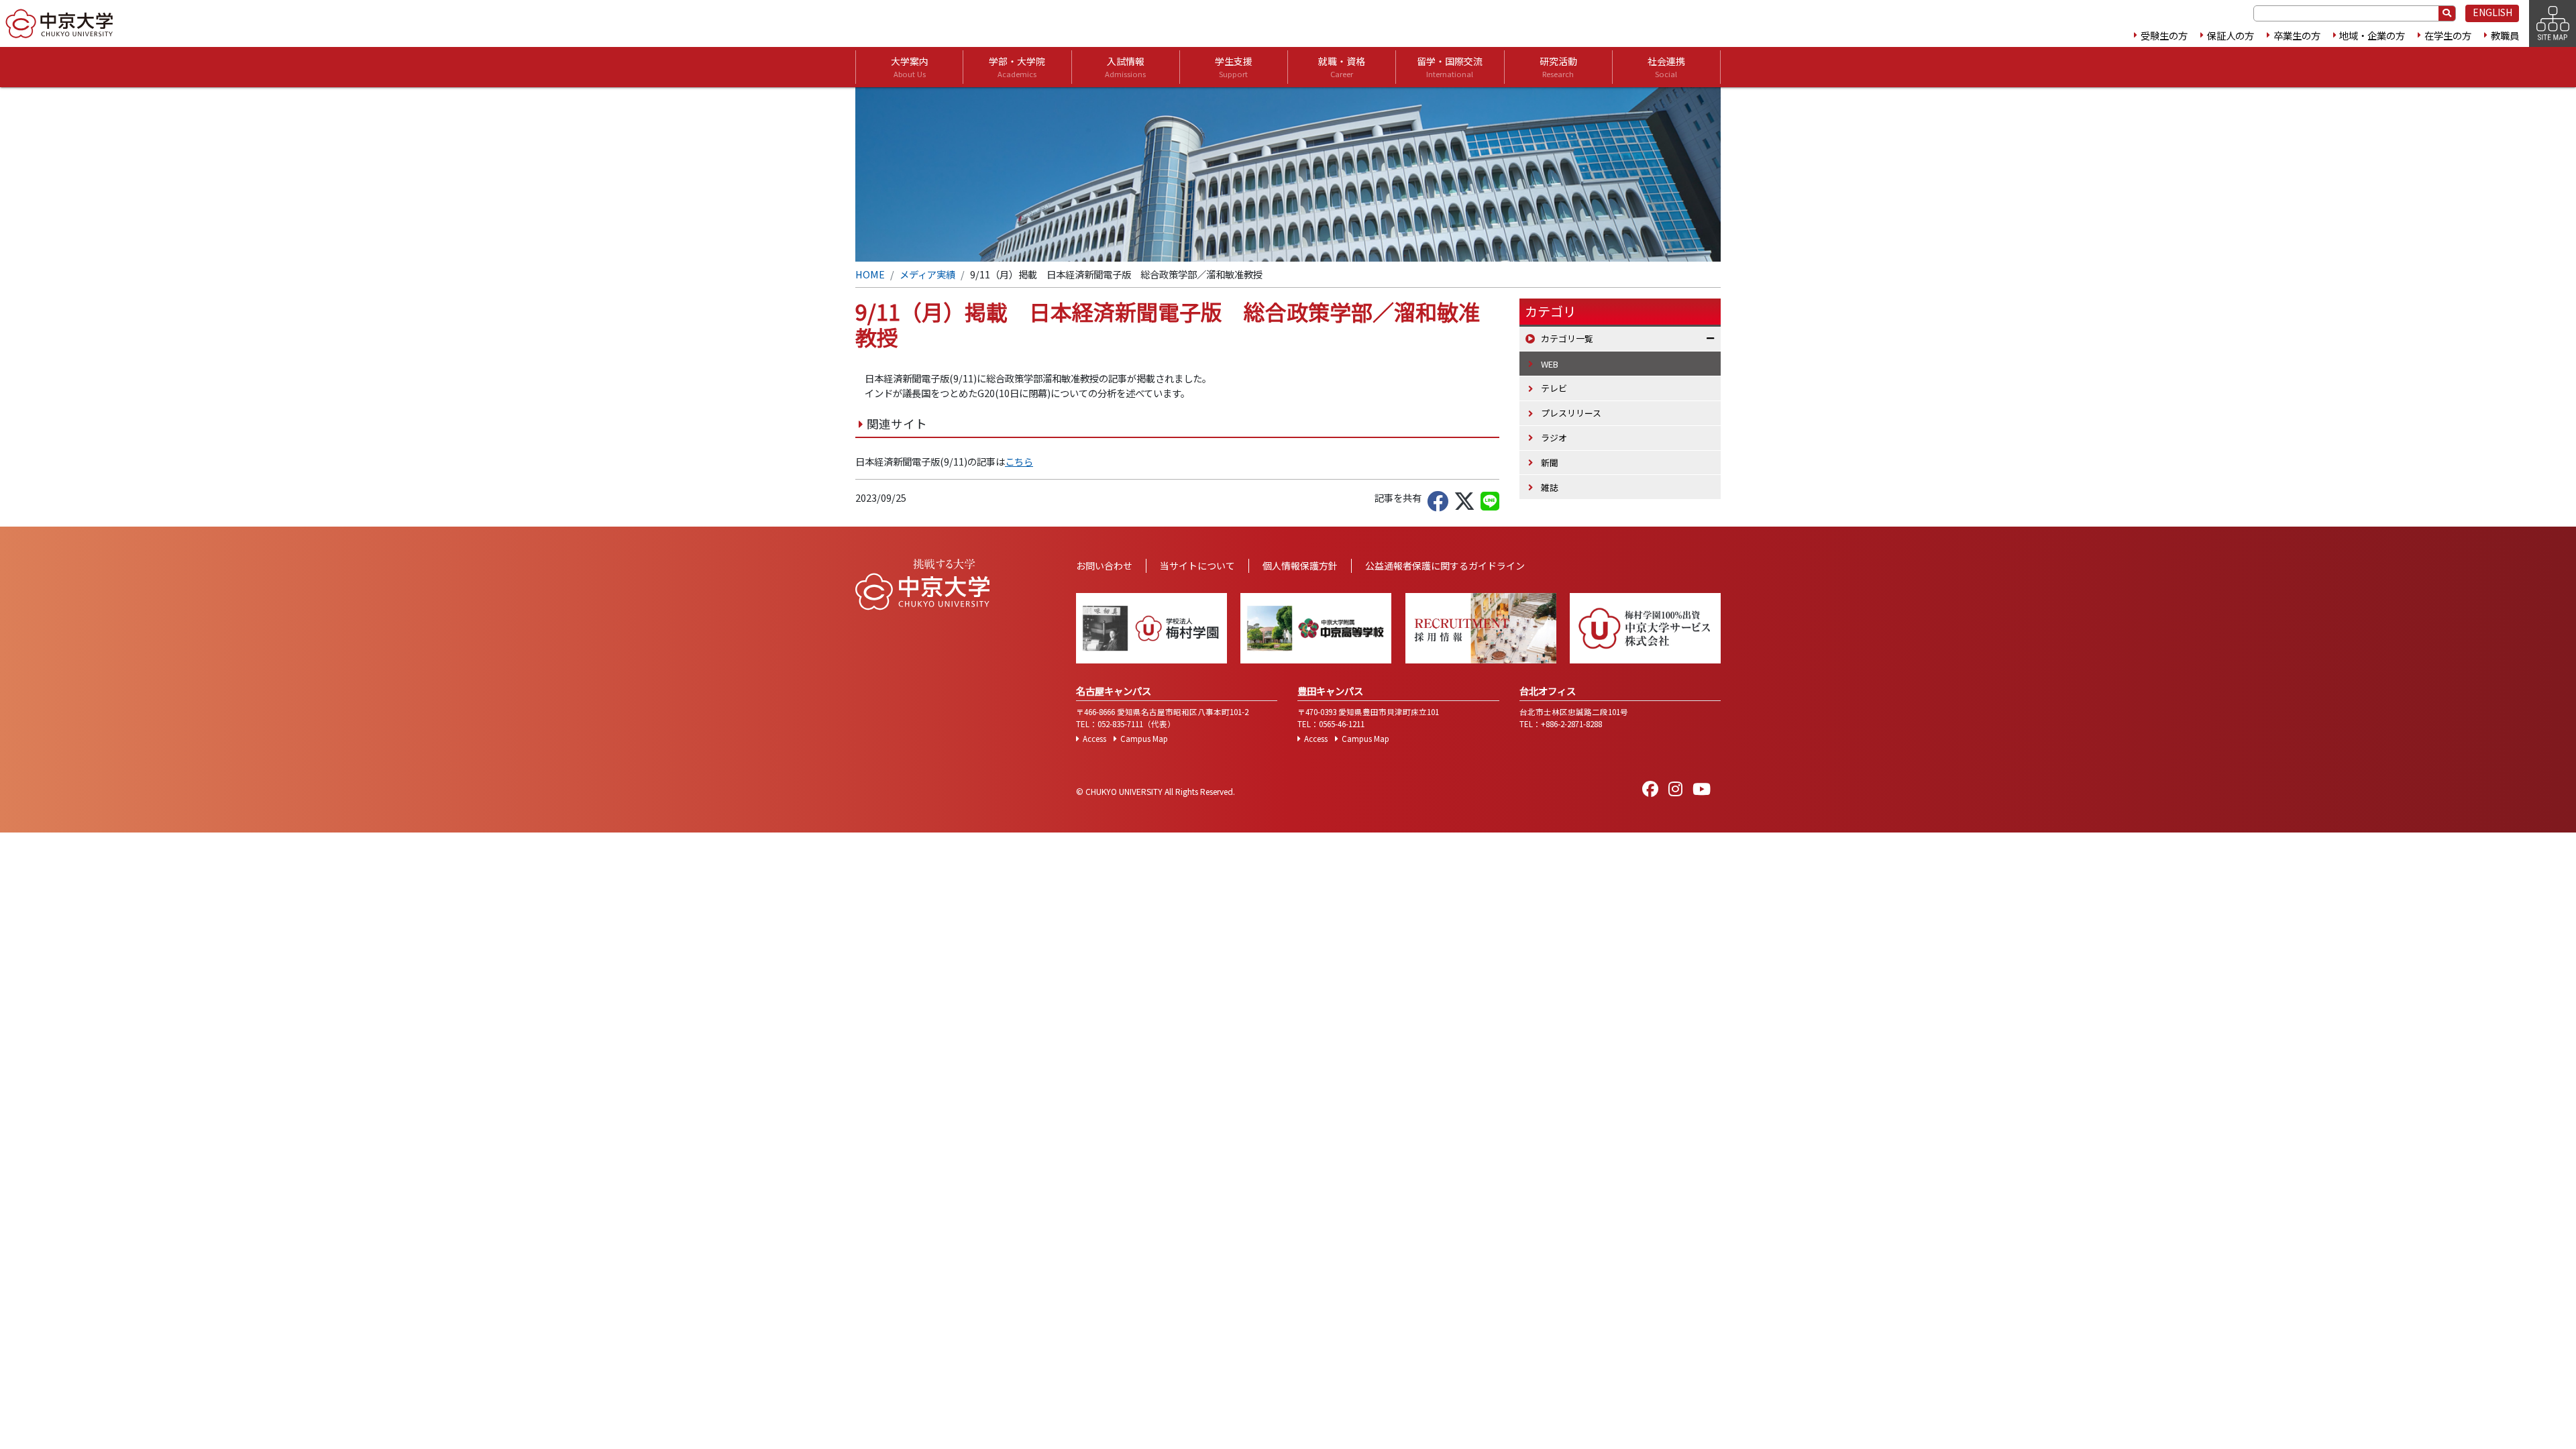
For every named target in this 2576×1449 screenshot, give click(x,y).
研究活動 (1558, 67)
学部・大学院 (1017, 67)
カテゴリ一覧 (1567, 338)
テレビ (1554, 388)
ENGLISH (2492, 12)
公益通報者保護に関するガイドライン (1445, 566)
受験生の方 (2164, 35)
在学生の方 (2448, 35)
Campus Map (1144, 739)
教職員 (2505, 35)
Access (1094, 739)
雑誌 (1550, 487)
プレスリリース (1571, 413)
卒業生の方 (2297, 35)
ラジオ (1554, 438)
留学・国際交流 (1450, 67)
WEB (1550, 364)
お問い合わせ (1104, 566)
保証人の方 (2231, 35)
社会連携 (1666, 67)
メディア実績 (927, 274)
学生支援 (1234, 67)
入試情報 (1125, 67)
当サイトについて (1197, 566)
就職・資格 (1342, 67)
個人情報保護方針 (1300, 566)
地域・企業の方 (2372, 35)
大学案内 (910, 67)
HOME (870, 274)
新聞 (1550, 463)
